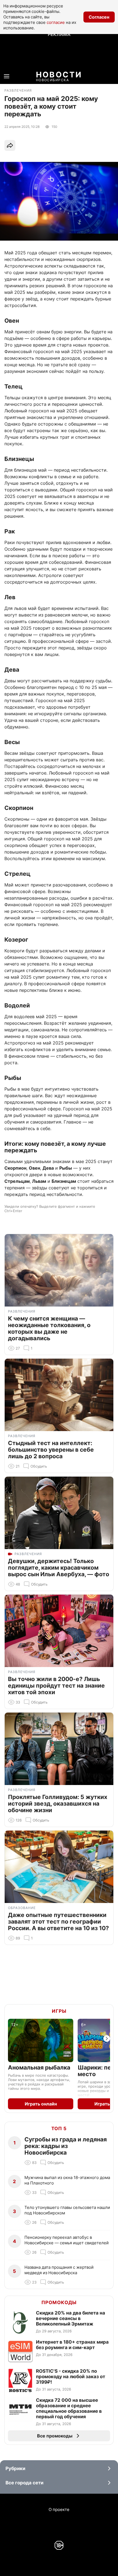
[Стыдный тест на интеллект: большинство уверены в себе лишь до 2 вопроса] (59, 1395)
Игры (59, 2011)
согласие (56, 22)
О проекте (59, 2509)
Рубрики (15, 2468)
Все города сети (24, 2483)
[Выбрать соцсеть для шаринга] (10, 145)
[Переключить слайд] (107, 2039)
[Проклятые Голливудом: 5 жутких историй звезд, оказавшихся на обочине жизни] (59, 1749)
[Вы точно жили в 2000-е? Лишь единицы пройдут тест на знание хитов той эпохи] (59, 1631)
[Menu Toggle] (7, 76)
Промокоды (59, 2302)
